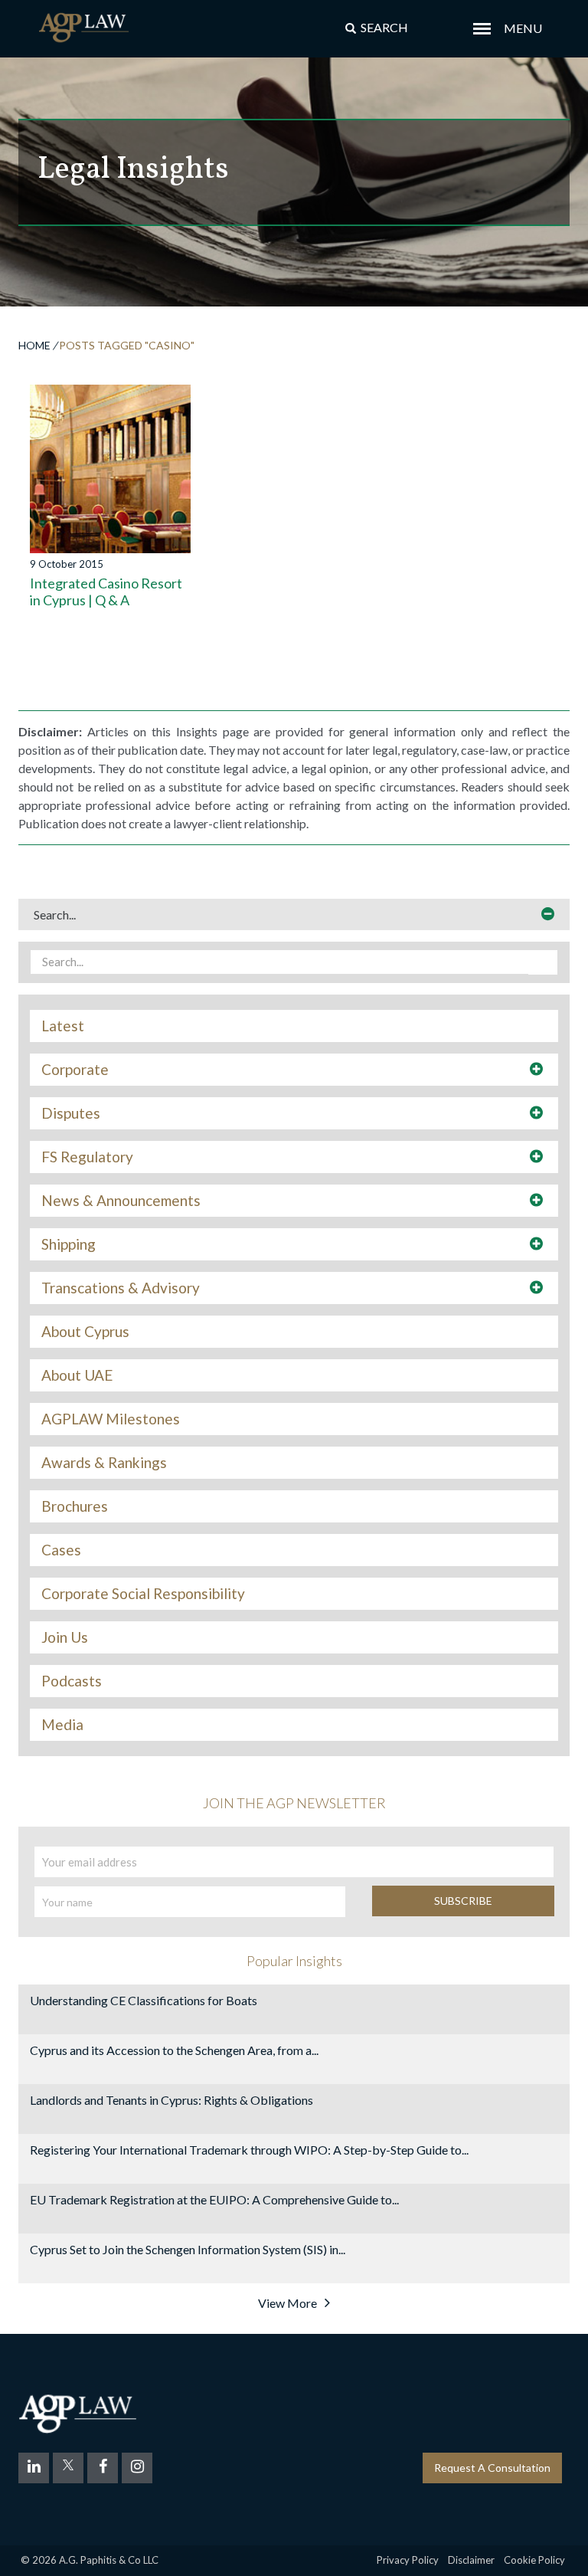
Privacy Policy (408, 2560)
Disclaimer (471, 2560)
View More (287, 2303)
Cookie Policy (534, 2560)
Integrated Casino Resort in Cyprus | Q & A (106, 592)
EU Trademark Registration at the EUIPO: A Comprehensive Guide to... (214, 2199)
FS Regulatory (87, 1157)
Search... (55, 914)
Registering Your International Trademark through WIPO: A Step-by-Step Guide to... (249, 2150)
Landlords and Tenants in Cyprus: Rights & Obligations (171, 2100)
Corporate (75, 1070)
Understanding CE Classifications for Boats (144, 2000)
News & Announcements (121, 1201)
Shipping (69, 1244)
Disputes (71, 1113)
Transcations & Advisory (121, 1288)
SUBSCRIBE (463, 1901)
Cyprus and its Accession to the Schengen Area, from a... (174, 2050)
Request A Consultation (492, 2468)
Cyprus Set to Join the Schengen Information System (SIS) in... (188, 2249)
